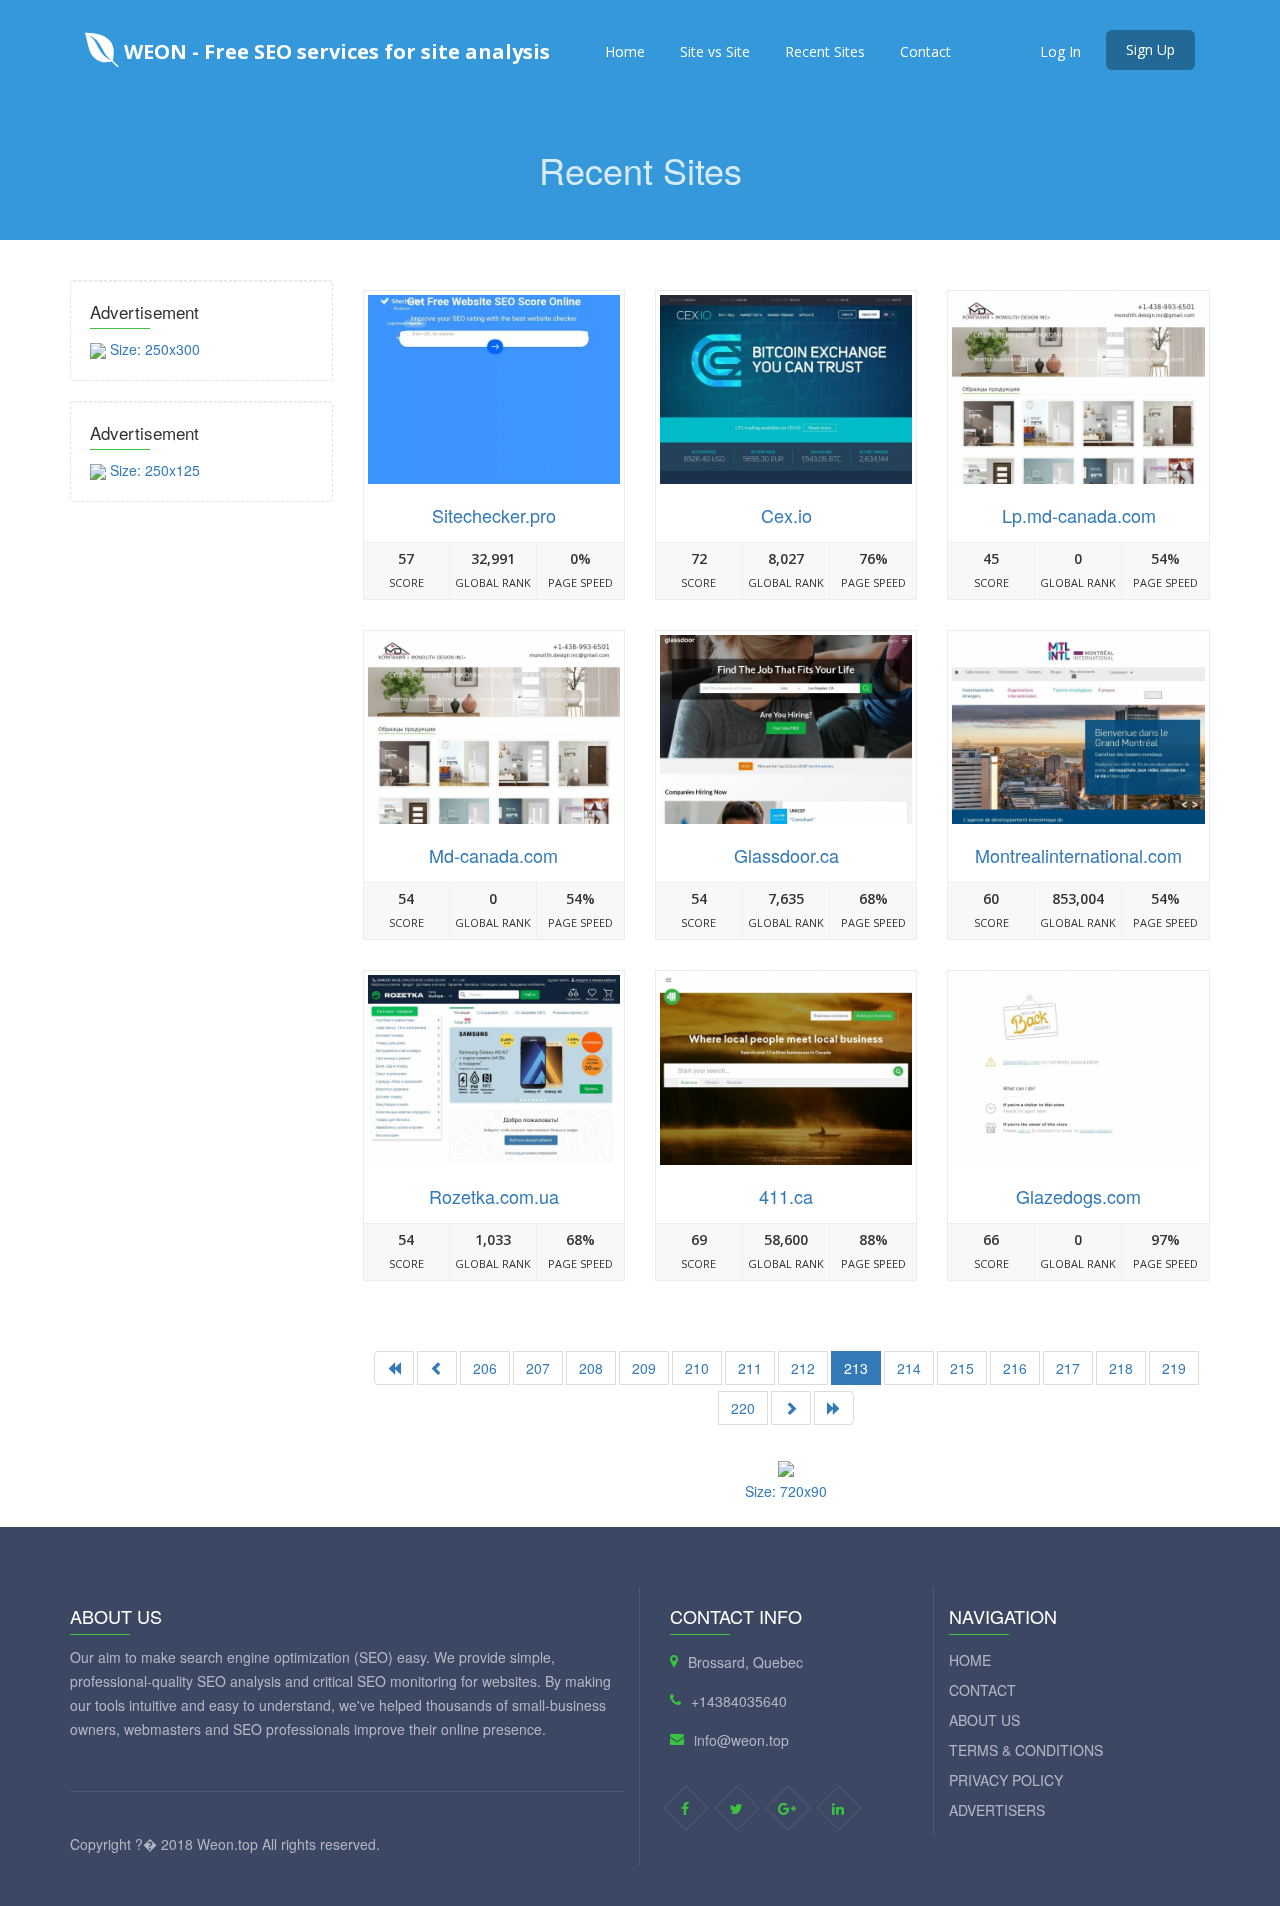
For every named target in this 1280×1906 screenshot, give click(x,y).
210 (697, 1368)
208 (591, 1368)
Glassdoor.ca (786, 855)
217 (1068, 1368)
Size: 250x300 (153, 349)
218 (1121, 1368)
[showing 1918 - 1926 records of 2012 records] (791, 1408)
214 (909, 1368)
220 (743, 1408)
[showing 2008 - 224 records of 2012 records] (834, 1408)
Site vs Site (715, 51)
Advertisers (997, 1810)
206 (485, 1368)
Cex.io (786, 515)
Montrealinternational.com (1078, 855)
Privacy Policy (1006, 1780)
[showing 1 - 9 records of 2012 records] (394, 1368)
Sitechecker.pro (494, 515)
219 (1174, 1368)
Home (625, 51)
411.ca (786, 1196)
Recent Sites (825, 51)
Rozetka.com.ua (494, 1196)
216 (1015, 1368)
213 (856, 1368)
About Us (984, 1720)
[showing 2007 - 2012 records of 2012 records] (437, 1368)
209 (644, 1368)
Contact (925, 51)
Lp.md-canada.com (1079, 515)
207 (538, 1368)
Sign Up (1150, 49)
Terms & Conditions (1026, 1750)
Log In (1060, 51)
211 (750, 1368)
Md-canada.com (493, 855)
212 (803, 1368)
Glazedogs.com (1078, 1196)
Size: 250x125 (153, 470)
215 (962, 1368)
